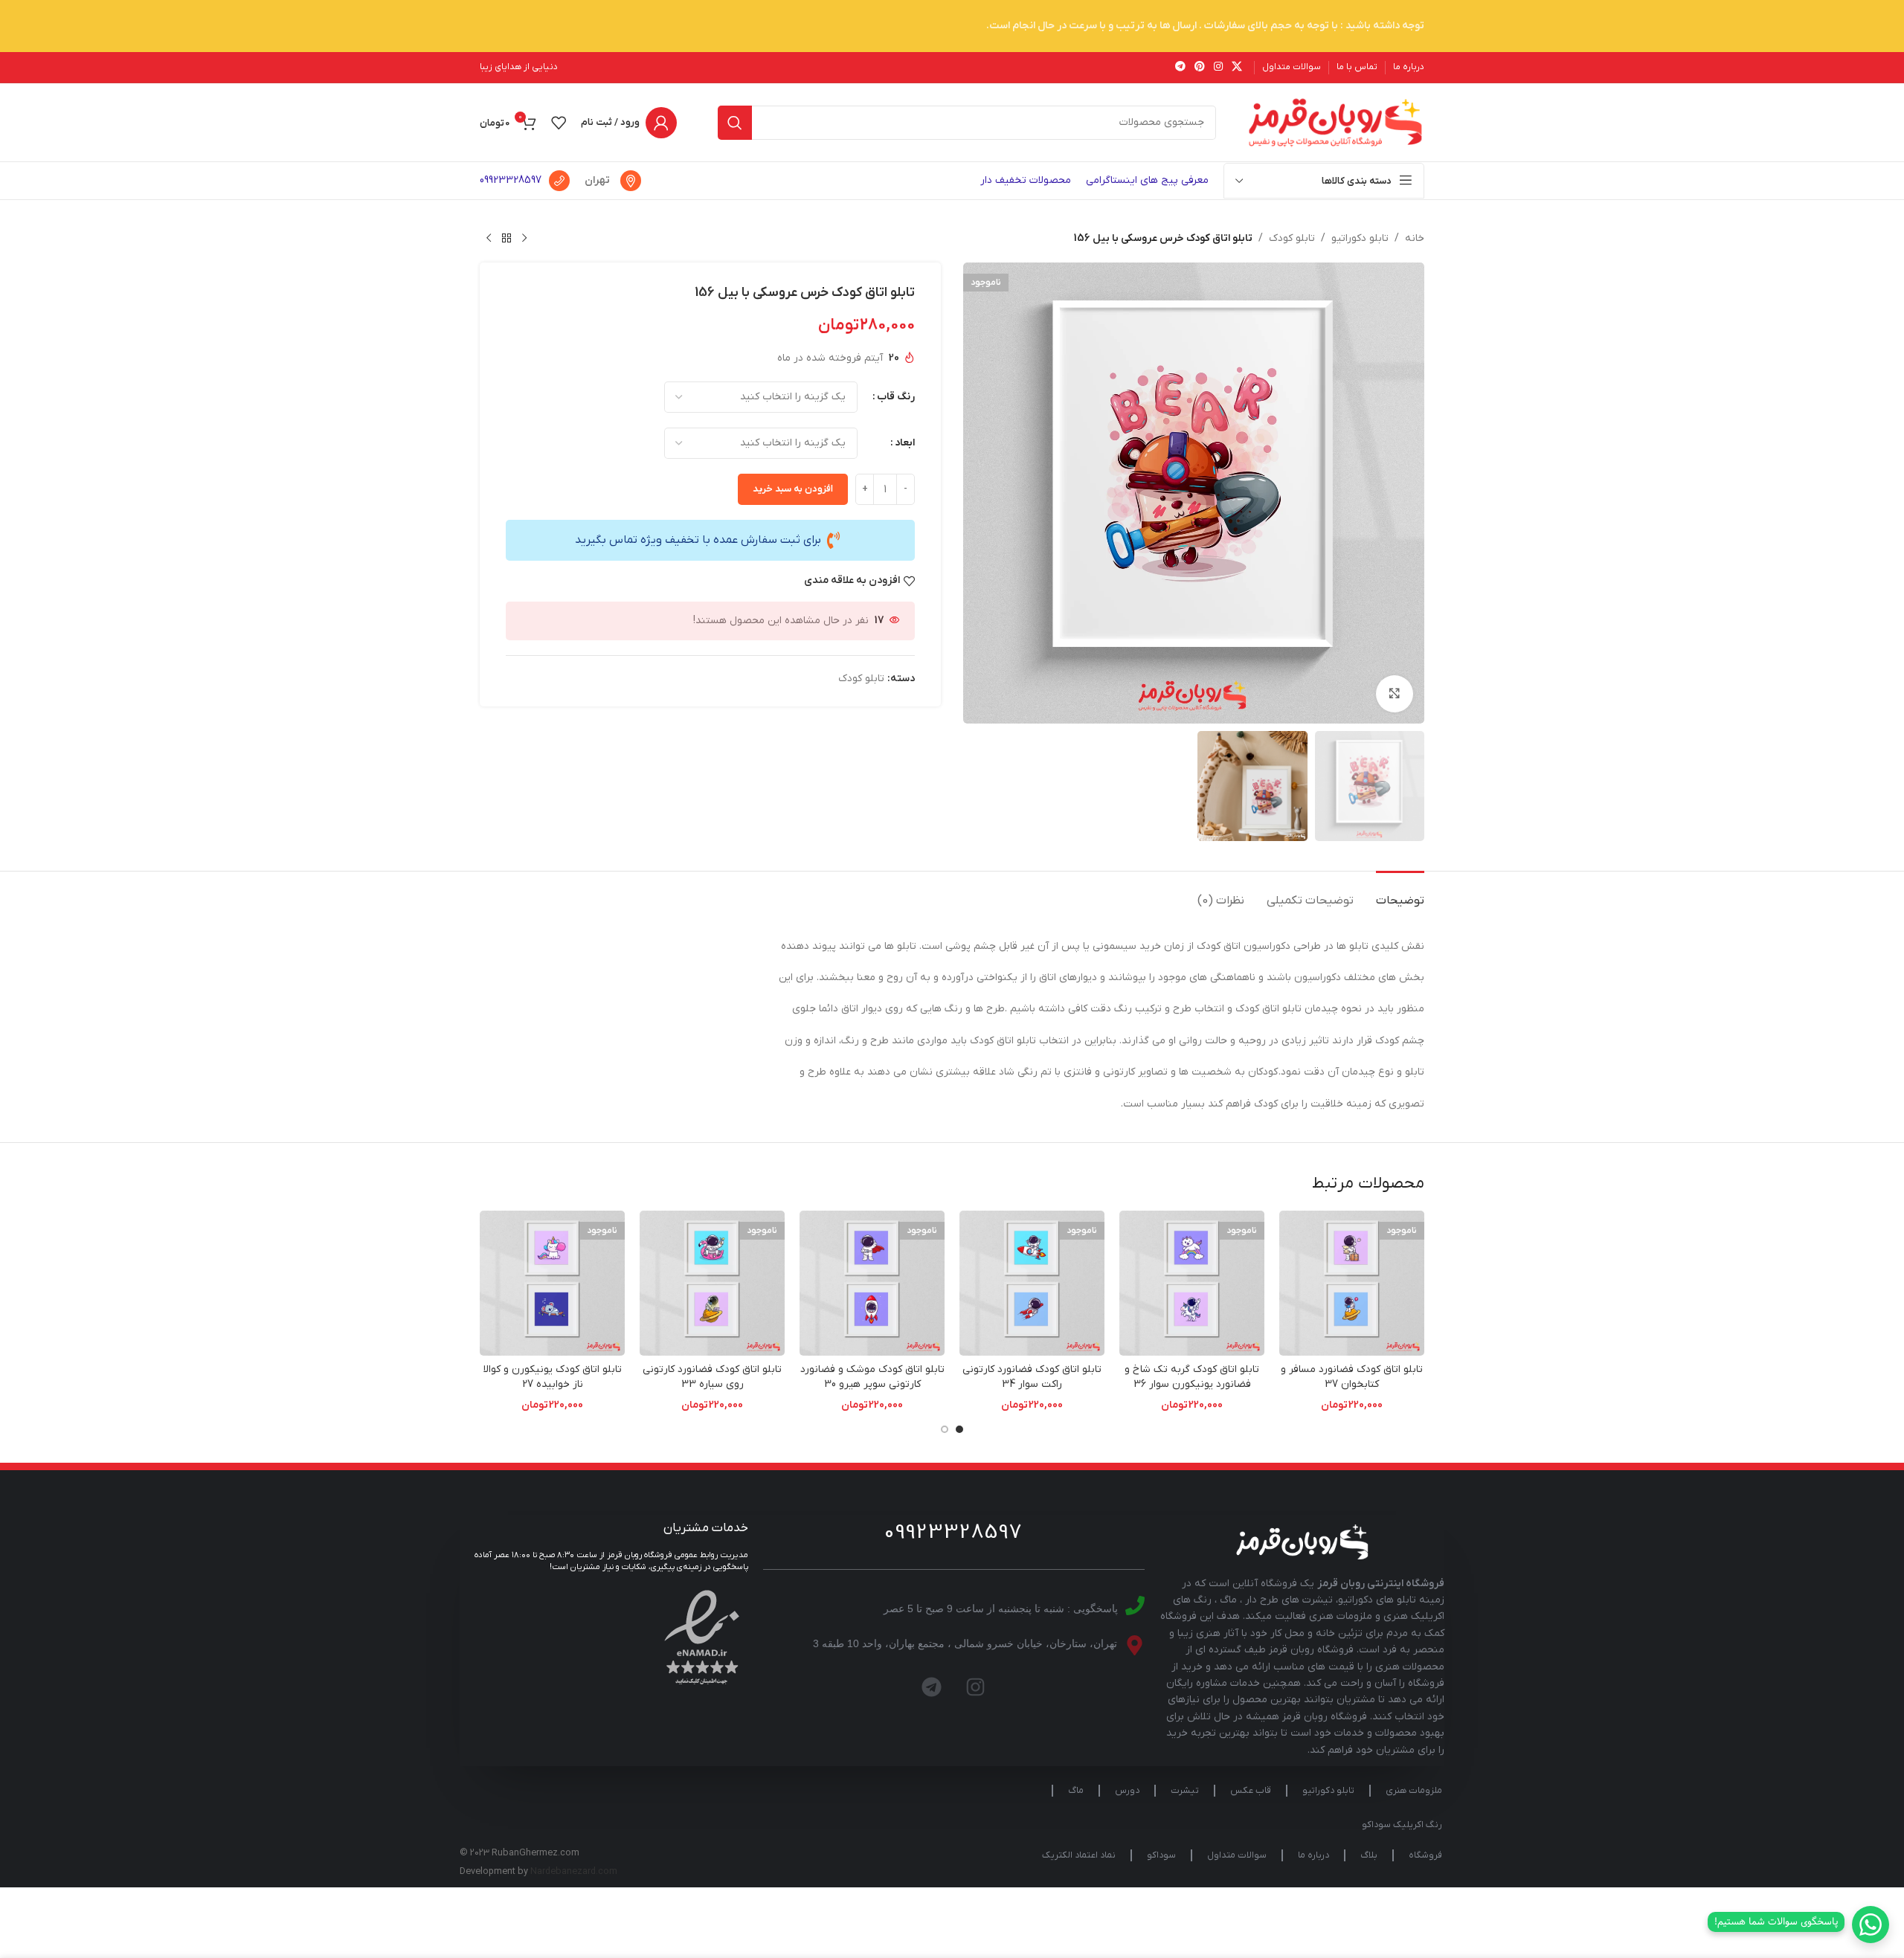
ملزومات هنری (1414, 1791)
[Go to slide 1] (959, 1429)
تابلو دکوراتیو (1360, 238)
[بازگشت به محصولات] (506, 239)
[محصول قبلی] (524, 239)
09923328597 (511, 180)
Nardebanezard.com (574, 1872)
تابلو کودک (1292, 238)
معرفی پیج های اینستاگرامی (1147, 180)
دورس (1127, 1791)
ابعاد (905, 443)
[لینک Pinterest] (1200, 67)
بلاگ (1369, 1855)
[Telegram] (932, 1687)
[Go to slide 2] (945, 1429)
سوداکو (1161, 1855)
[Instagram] (976, 1687)
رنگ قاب (896, 397)
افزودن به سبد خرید (793, 489)
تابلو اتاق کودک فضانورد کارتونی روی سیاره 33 (712, 1377)
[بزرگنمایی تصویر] (1395, 694)
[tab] (1400, 893)
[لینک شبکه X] (1237, 67)
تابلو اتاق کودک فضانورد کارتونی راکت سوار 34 (1032, 1377)
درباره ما (1313, 1855)
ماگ (1076, 1791)
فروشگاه (1425, 1855)
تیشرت (1185, 1791)
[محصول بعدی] (489, 239)
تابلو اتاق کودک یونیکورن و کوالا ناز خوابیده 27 (553, 1377)
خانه (1415, 238)
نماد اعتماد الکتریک (1079, 1855)
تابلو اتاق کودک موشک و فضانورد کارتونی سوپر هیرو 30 (872, 1377)
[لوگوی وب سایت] (1335, 122)
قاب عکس (1251, 1791)
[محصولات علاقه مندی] (559, 123)
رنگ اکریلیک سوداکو (1402, 1825)
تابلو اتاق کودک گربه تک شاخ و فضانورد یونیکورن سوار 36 (1192, 1377)
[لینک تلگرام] (1180, 67)
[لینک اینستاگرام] (1218, 67)
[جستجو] (735, 123)
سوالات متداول (1237, 1855)
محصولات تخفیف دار (1026, 180)
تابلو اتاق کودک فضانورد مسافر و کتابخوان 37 (1352, 1377)
